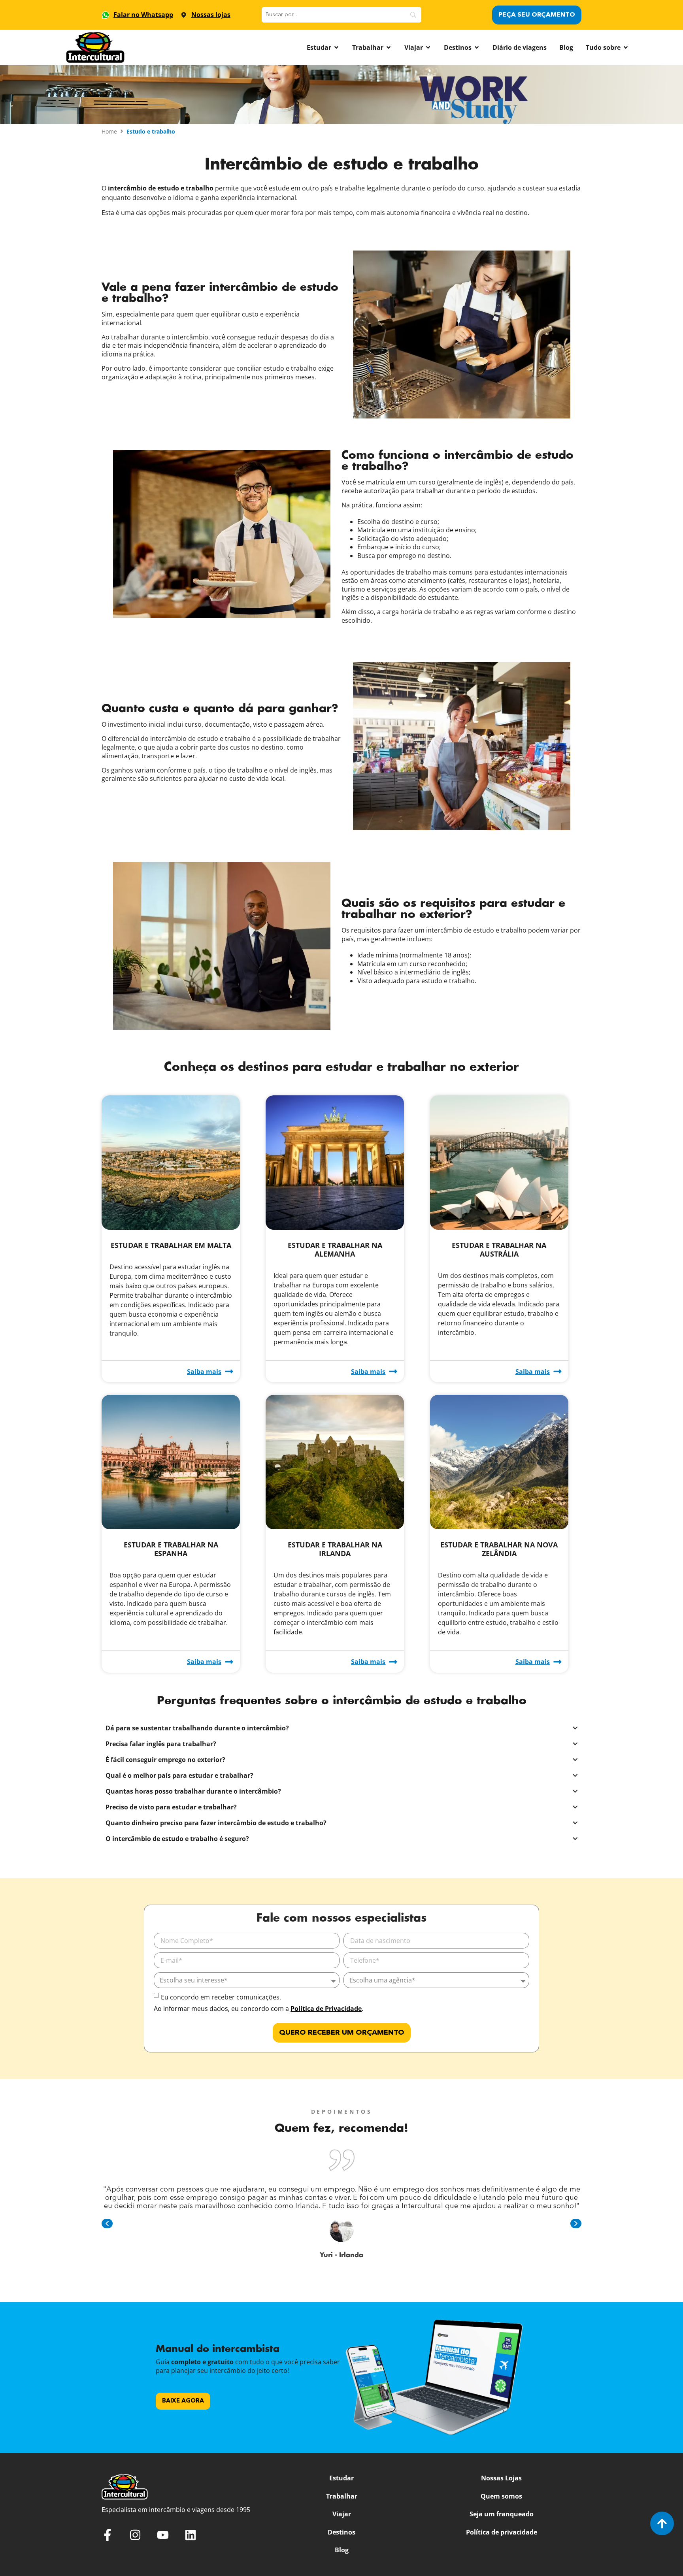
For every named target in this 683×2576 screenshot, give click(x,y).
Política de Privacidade (326, 2009)
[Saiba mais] (229, 1371)
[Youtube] (163, 2535)
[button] (107, 2224)
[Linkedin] (191, 2535)
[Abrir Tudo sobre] (626, 47)
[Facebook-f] (108, 2535)
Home (109, 131)
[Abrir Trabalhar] (389, 47)
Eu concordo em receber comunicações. (221, 1997)
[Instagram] (135, 2535)
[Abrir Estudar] (336, 47)
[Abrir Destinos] (477, 47)
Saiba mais (204, 1372)
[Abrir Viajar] (428, 47)
